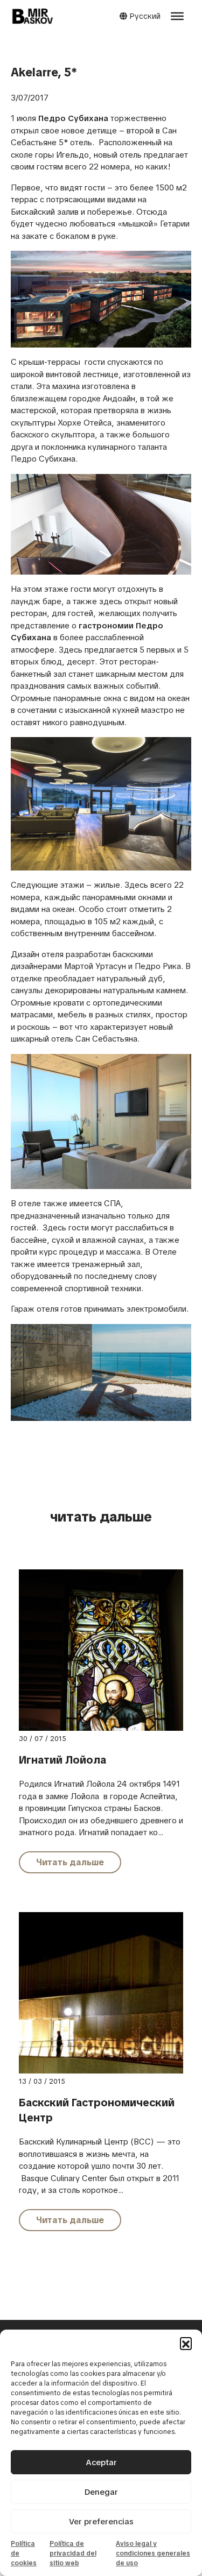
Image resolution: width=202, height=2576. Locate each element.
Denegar (101, 2492)
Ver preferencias (101, 2522)
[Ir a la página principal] (32, 16)
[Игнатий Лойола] (101, 1692)
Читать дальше (70, 1862)
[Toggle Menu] (177, 16)
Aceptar (101, 2462)
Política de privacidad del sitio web (73, 2553)
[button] (186, 2343)
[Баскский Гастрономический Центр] (101, 1992)
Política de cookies (24, 2553)
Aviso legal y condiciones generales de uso (153, 2553)
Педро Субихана (73, 118)
